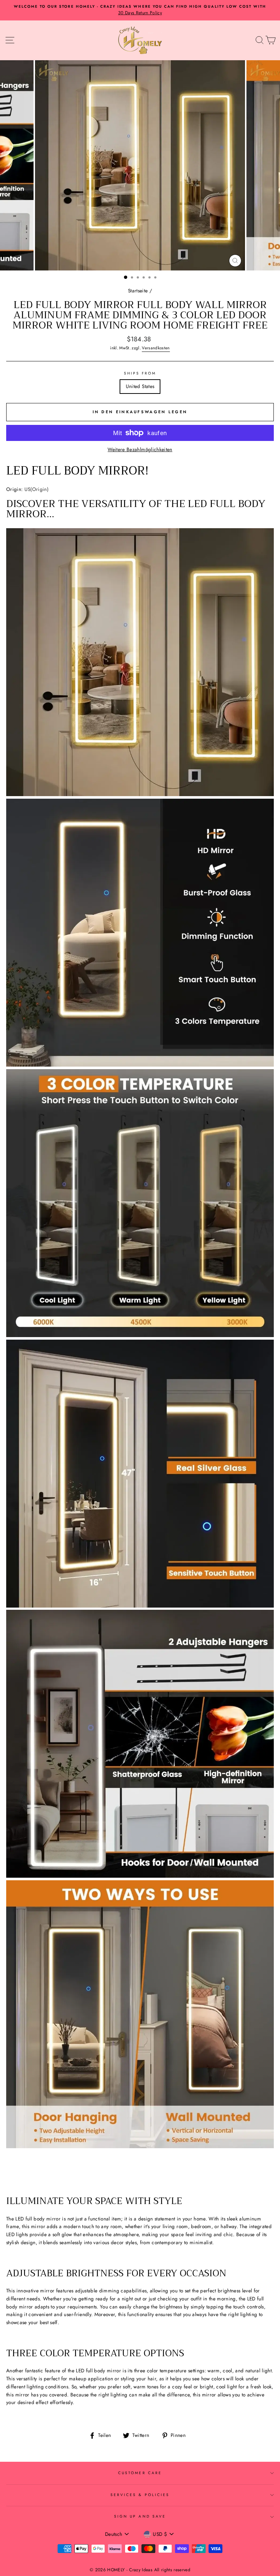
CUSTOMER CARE (140, 2473)
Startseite (138, 291)
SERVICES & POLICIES (140, 2495)
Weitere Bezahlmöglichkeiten (140, 449)
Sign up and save (140, 2516)
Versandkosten (156, 348)
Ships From (140, 373)
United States (140, 386)
